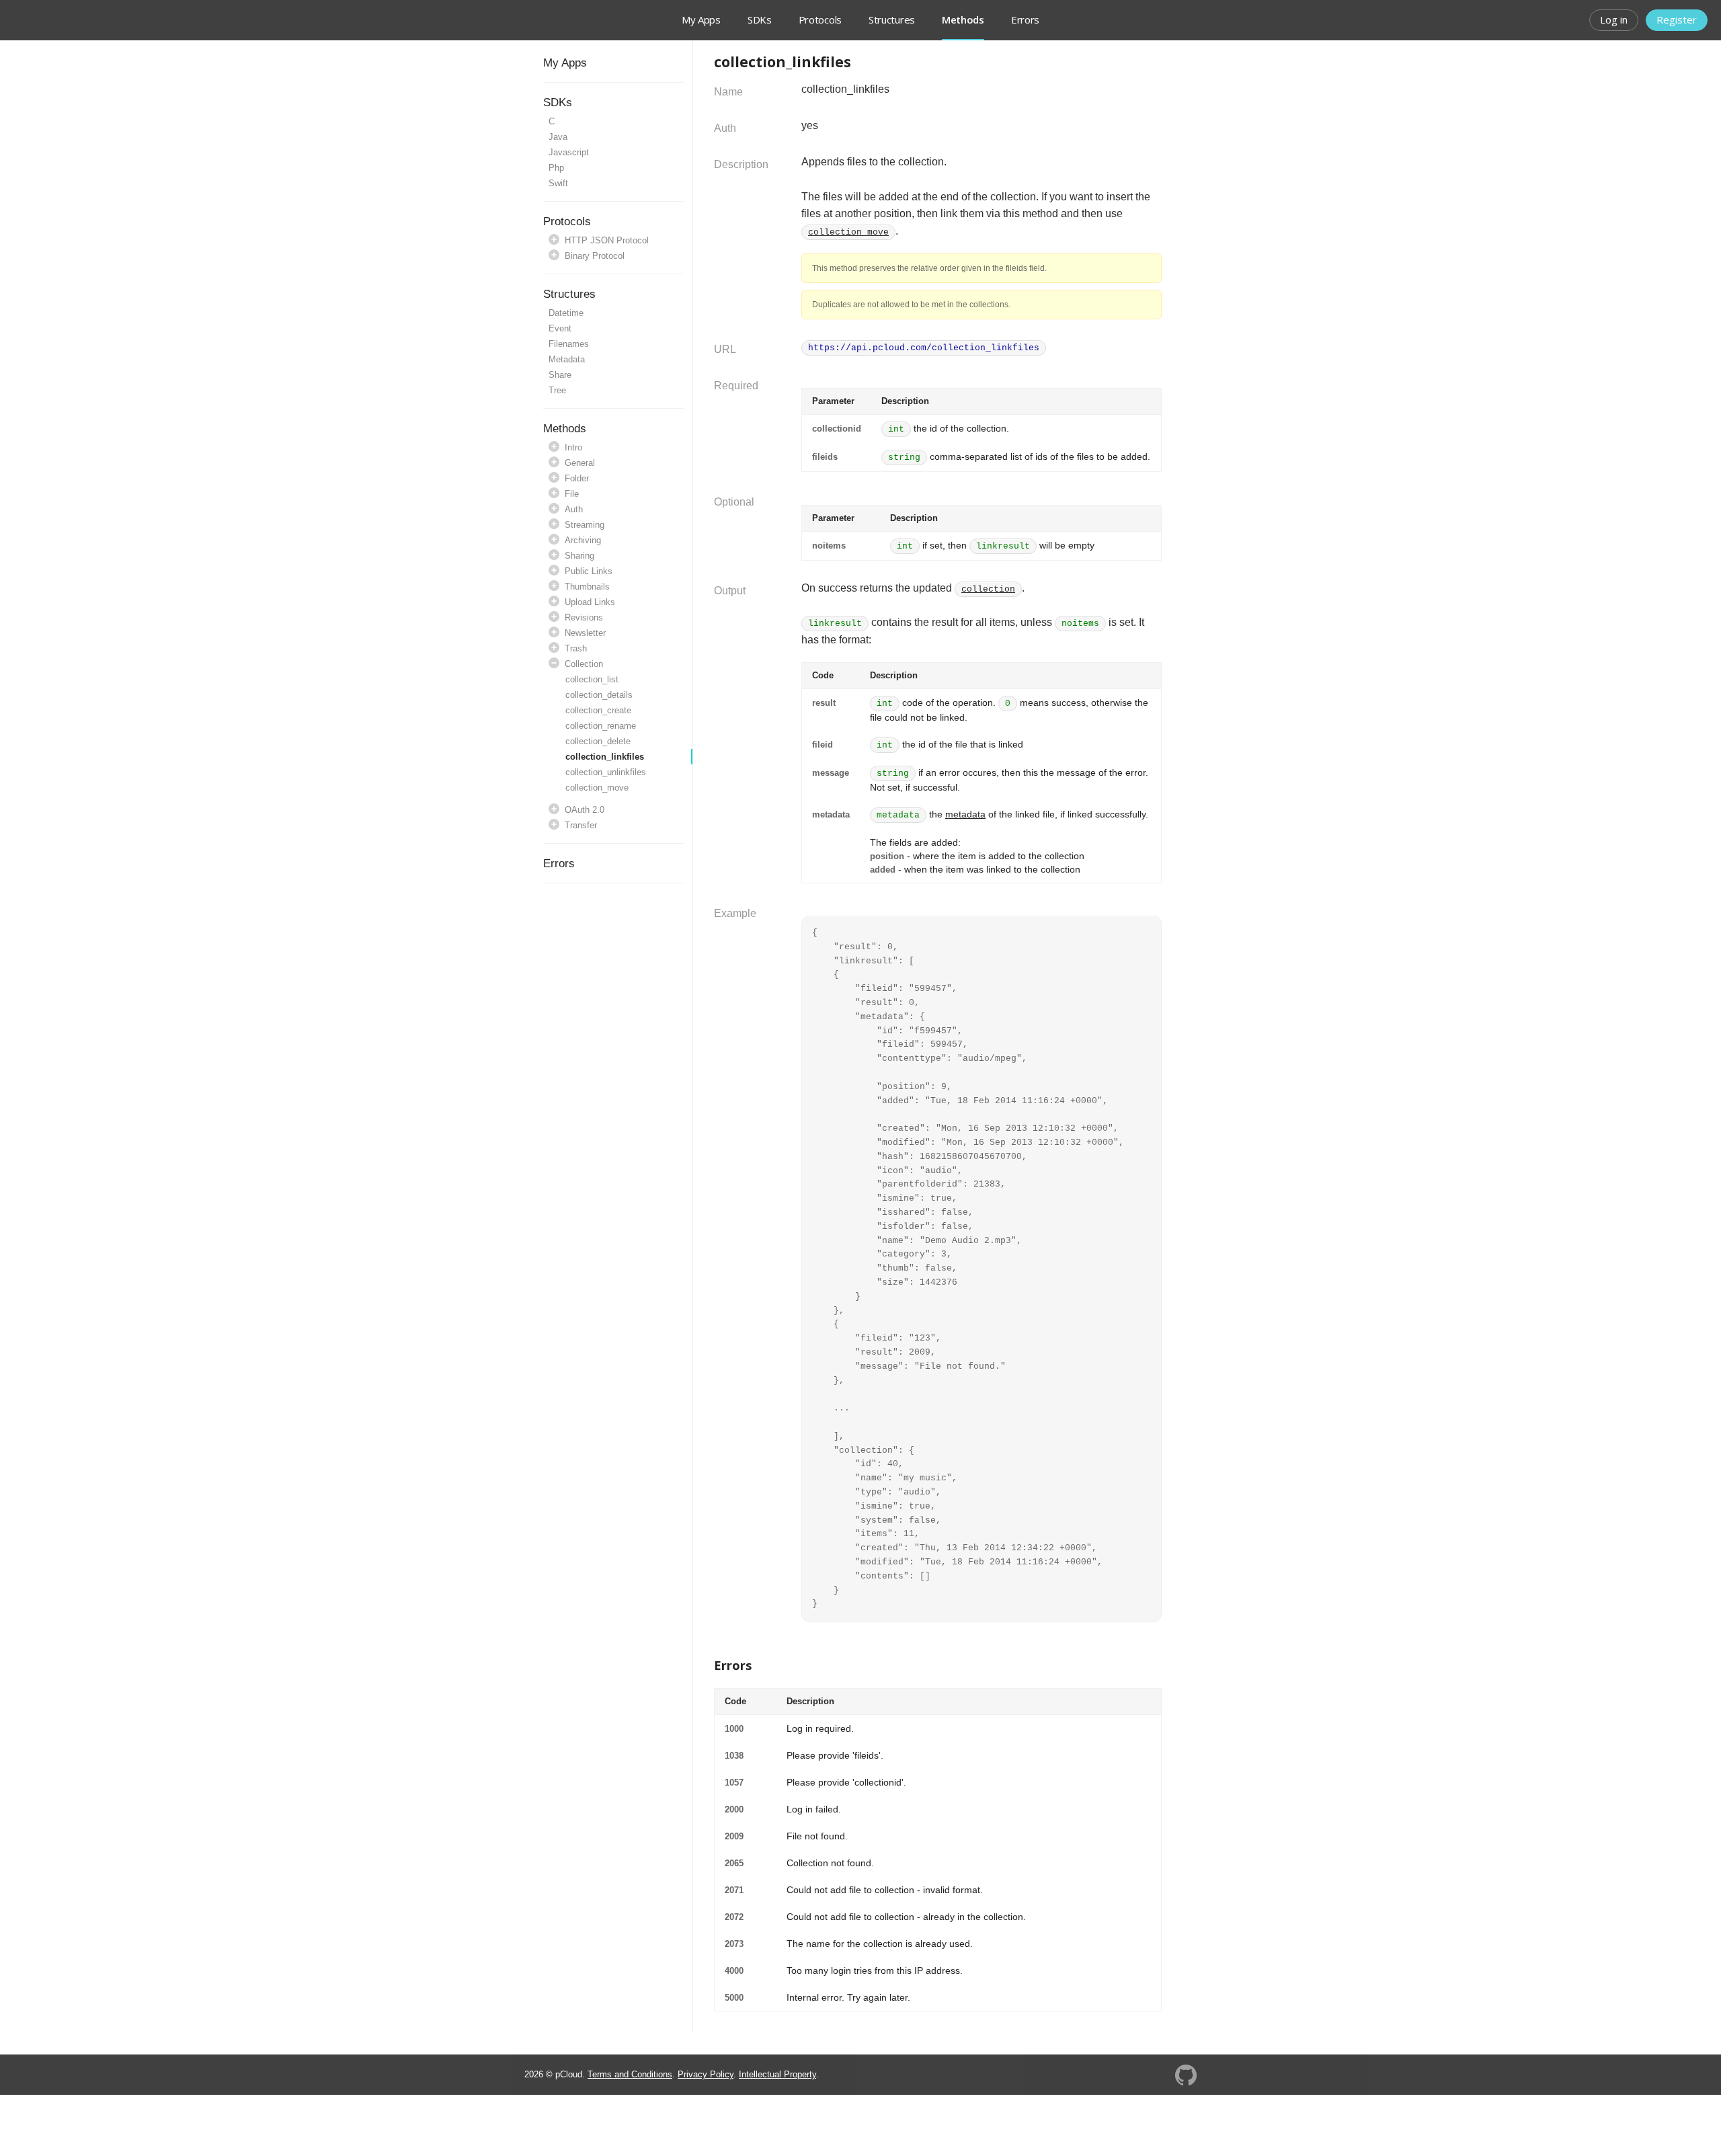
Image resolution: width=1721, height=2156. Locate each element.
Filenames (569, 344)
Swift (558, 183)
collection (988, 589)
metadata (965, 814)
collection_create (598, 710)
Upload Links (590, 602)
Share (560, 375)
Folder (577, 478)
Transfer (581, 825)
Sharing (579, 556)
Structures (892, 19)
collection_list (592, 679)
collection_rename (601, 726)
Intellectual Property (777, 2074)
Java (558, 137)
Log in (1614, 19)
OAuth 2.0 (585, 810)
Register (1677, 19)
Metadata (567, 359)
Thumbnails (587, 587)
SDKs (760, 19)
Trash (576, 648)
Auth (574, 509)
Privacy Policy (706, 2074)
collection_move (597, 788)
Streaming (585, 525)
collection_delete (598, 741)
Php (556, 168)
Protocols (820, 19)
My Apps (701, 19)
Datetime (566, 313)
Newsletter (585, 633)
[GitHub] (1186, 2074)
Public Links (589, 571)
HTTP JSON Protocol (607, 240)
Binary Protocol (595, 256)
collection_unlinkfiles (606, 772)
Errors (1025, 19)
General (580, 463)
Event (560, 328)
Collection (584, 664)
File (572, 494)
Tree (557, 390)
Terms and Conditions (630, 2074)
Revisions (584, 617)
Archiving (583, 540)
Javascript (569, 152)
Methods (565, 429)
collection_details (599, 695)
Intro (573, 447)
